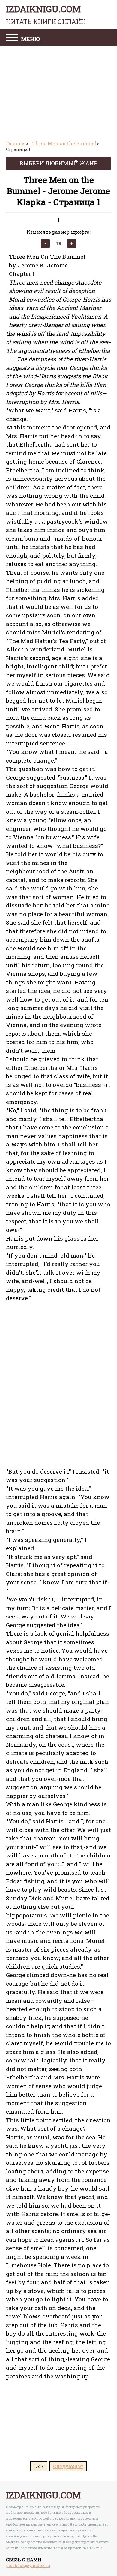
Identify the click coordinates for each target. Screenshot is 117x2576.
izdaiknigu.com (46, 14)
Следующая (68, 2466)
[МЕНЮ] (12, 38)
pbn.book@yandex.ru (28, 2565)
